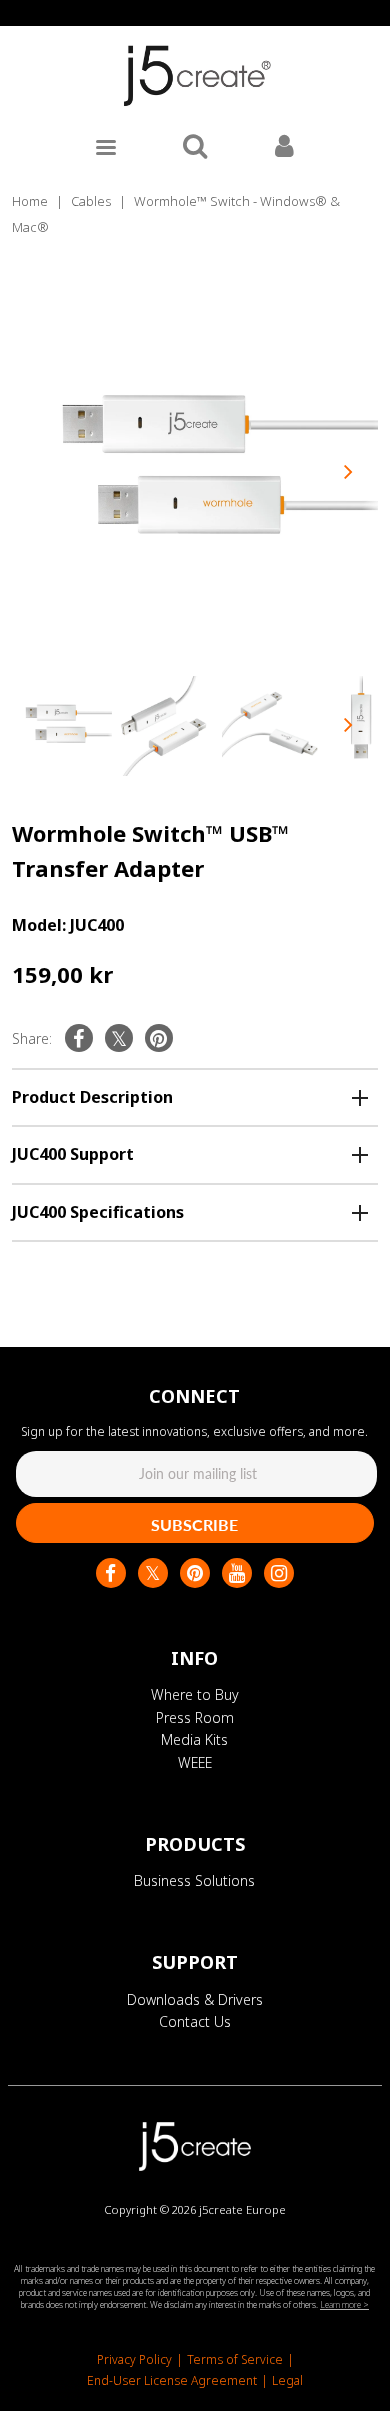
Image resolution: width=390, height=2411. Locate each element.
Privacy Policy (134, 2359)
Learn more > (344, 2304)
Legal (287, 2380)
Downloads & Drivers (195, 1999)
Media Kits (194, 1739)
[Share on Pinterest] (159, 1038)
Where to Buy (195, 1694)
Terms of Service (235, 2359)
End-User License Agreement (172, 2380)
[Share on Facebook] (79, 1038)
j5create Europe (242, 2209)
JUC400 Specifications (98, 1212)
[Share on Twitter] (119, 1038)
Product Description (92, 1097)
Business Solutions (194, 1880)
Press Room (195, 1717)
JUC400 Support (73, 1154)
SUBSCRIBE (194, 1524)
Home (30, 201)
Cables (91, 201)
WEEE (195, 1762)
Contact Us (195, 2021)
